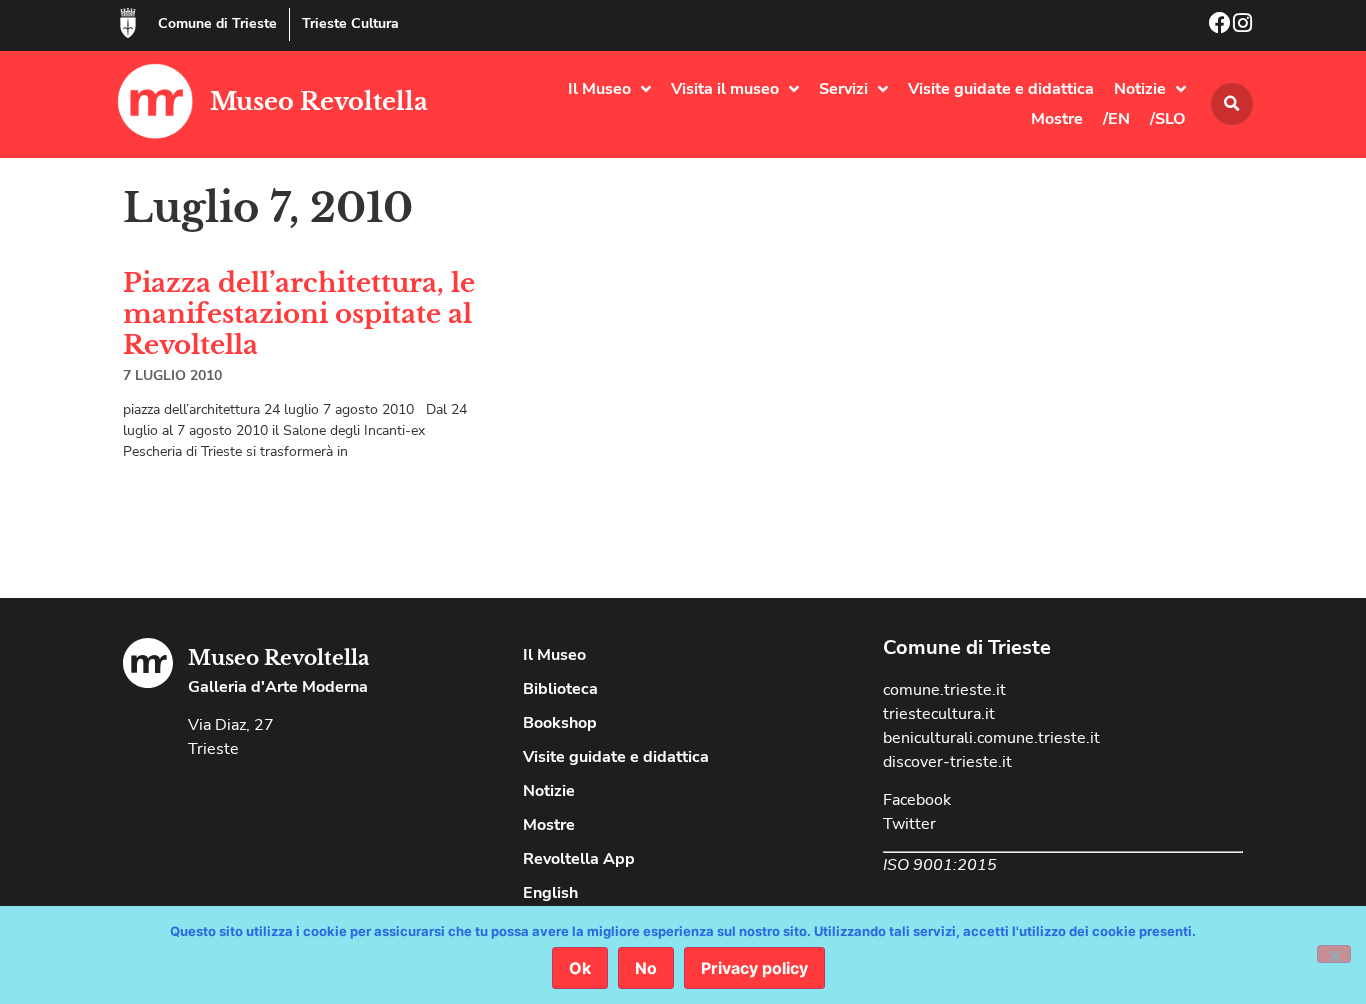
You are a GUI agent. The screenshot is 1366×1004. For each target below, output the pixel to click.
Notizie (1140, 89)
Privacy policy (754, 968)
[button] (1232, 104)
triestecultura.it (939, 714)
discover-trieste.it (947, 762)
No (646, 968)
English (550, 893)
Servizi (843, 89)
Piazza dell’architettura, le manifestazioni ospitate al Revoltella (299, 314)
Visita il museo (725, 89)
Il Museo (599, 89)
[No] (1334, 954)
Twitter (909, 824)
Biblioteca (560, 689)
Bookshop (560, 723)
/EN (1116, 119)
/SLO (1168, 119)
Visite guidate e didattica (1001, 89)
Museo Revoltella (319, 101)
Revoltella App (579, 859)
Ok (580, 968)
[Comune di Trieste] (128, 23)
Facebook (917, 800)
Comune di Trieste (217, 23)
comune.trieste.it (944, 690)
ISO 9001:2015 (940, 865)
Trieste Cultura (350, 23)
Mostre (1057, 119)
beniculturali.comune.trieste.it (991, 738)
